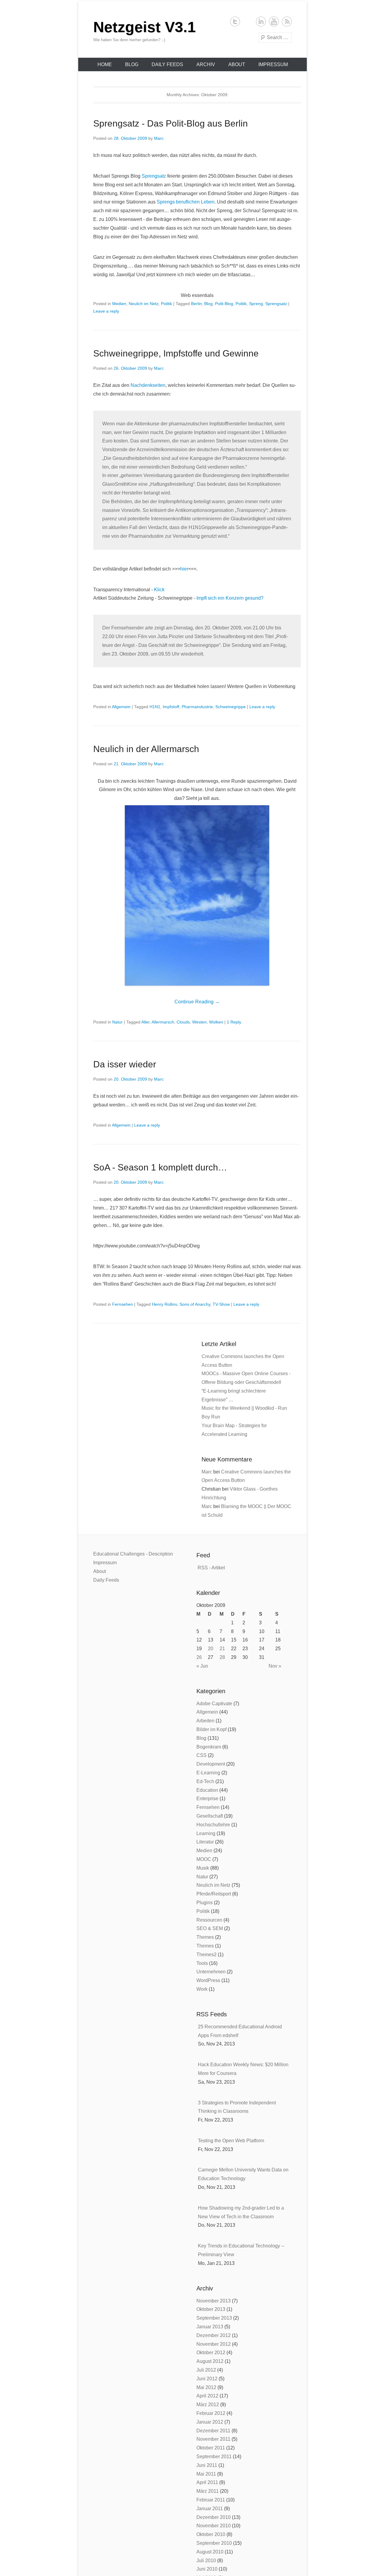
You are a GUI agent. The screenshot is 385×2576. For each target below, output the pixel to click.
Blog (132, 64)
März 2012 (208, 2405)
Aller (145, 1022)
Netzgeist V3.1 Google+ (248, 21)
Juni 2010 (207, 2569)
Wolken (216, 1022)
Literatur (205, 1842)
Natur (117, 1022)
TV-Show (221, 1304)
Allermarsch (163, 1022)
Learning (206, 1833)
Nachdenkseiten (148, 385)
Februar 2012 (211, 2413)
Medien (119, 304)
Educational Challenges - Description (133, 1554)
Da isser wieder (125, 1064)
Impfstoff (171, 707)
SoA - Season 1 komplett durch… (160, 1167)
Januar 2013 (210, 2327)
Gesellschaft (210, 1816)
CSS (202, 1755)
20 (211, 1649)
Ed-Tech (205, 1781)
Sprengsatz (154, 176)
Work (202, 1989)
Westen (199, 1022)
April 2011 (207, 2482)
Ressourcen (209, 1920)
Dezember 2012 (214, 2335)
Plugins (205, 1903)
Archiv (206, 64)
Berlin (196, 304)
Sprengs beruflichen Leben (186, 202)
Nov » (275, 1666)
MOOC (204, 1859)
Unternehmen (211, 1972)
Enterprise (207, 1799)
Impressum (273, 64)
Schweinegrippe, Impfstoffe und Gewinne (176, 353)
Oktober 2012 (211, 2353)
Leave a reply (106, 311)
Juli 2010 (206, 2561)
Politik (166, 304)
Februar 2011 (211, 2500)
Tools (202, 1963)
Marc (159, 138)
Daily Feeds (167, 64)
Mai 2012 (206, 2387)
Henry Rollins (165, 1304)
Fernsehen (123, 1304)
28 (222, 1657)
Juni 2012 (207, 2379)
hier (184, 569)
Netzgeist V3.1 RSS (287, 21)
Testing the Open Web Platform (231, 2141)
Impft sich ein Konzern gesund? (230, 598)
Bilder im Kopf (211, 1729)
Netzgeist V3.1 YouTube (274, 21)
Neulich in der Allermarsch (146, 749)
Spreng (256, 304)
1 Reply (234, 1022)
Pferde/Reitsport (214, 1894)
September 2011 (214, 2457)
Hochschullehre (213, 1825)
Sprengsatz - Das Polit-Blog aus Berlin (171, 123)
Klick (159, 590)
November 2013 (214, 2301)
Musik (203, 1868)
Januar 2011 (210, 2509)
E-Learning (208, 1773)
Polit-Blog (224, 304)
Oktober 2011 (211, 2448)
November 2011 (213, 2439)
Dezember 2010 (214, 2517)
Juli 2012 (206, 2370)
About (237, 64)
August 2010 (210, 2552)
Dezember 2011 (213, 2431)
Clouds (183, 1022)
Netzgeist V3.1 (145, 27)
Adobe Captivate (214, 1704)
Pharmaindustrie (197, 707)
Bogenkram (209, 1747)
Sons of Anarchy (195, 1304)
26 (199, 1657)
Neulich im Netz (144, 304)
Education (207, 1790)
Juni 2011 (207, 2465)
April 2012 (207, 2396)
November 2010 (214, 2526)
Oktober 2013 (211, 2309)
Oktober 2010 (211, 2534)
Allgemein (121, 707)
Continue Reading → (197, 1002)
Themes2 (206, 1955)
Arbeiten (205, 1721)
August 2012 (210, 2361)
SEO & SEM (210, 1928)
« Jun (202, 1666)
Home (105, 64)
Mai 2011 (206, 2474)
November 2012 (214, 2344)
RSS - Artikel (211, 1568)
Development (211, 1764)
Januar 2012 (210, 2422)
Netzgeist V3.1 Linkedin (261, 21)
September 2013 (214, 2318)
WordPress (208, 1980)
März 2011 (208, 2491)
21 (222, 1649)
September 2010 (214, 2543)
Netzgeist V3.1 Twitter (235, 21)
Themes (205, 1937)
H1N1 (155, 707)
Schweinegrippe (231, 707)
